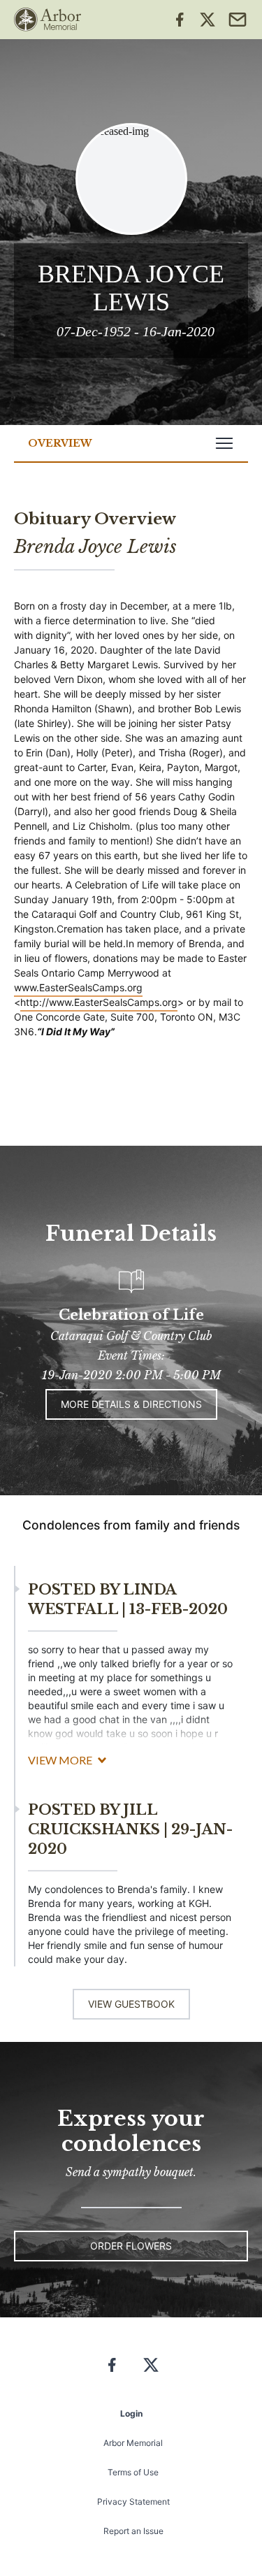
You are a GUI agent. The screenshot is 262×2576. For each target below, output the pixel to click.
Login (131, 2413)
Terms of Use (133, 2472)
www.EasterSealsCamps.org (78, 987)
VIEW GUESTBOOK (131, 2004)
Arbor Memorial (133, 2443)
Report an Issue (133, 2531)
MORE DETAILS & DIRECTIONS (131, 1404)
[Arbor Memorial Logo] (48, 20)
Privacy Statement (133, 2502)
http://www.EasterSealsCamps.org (99, 1002)
